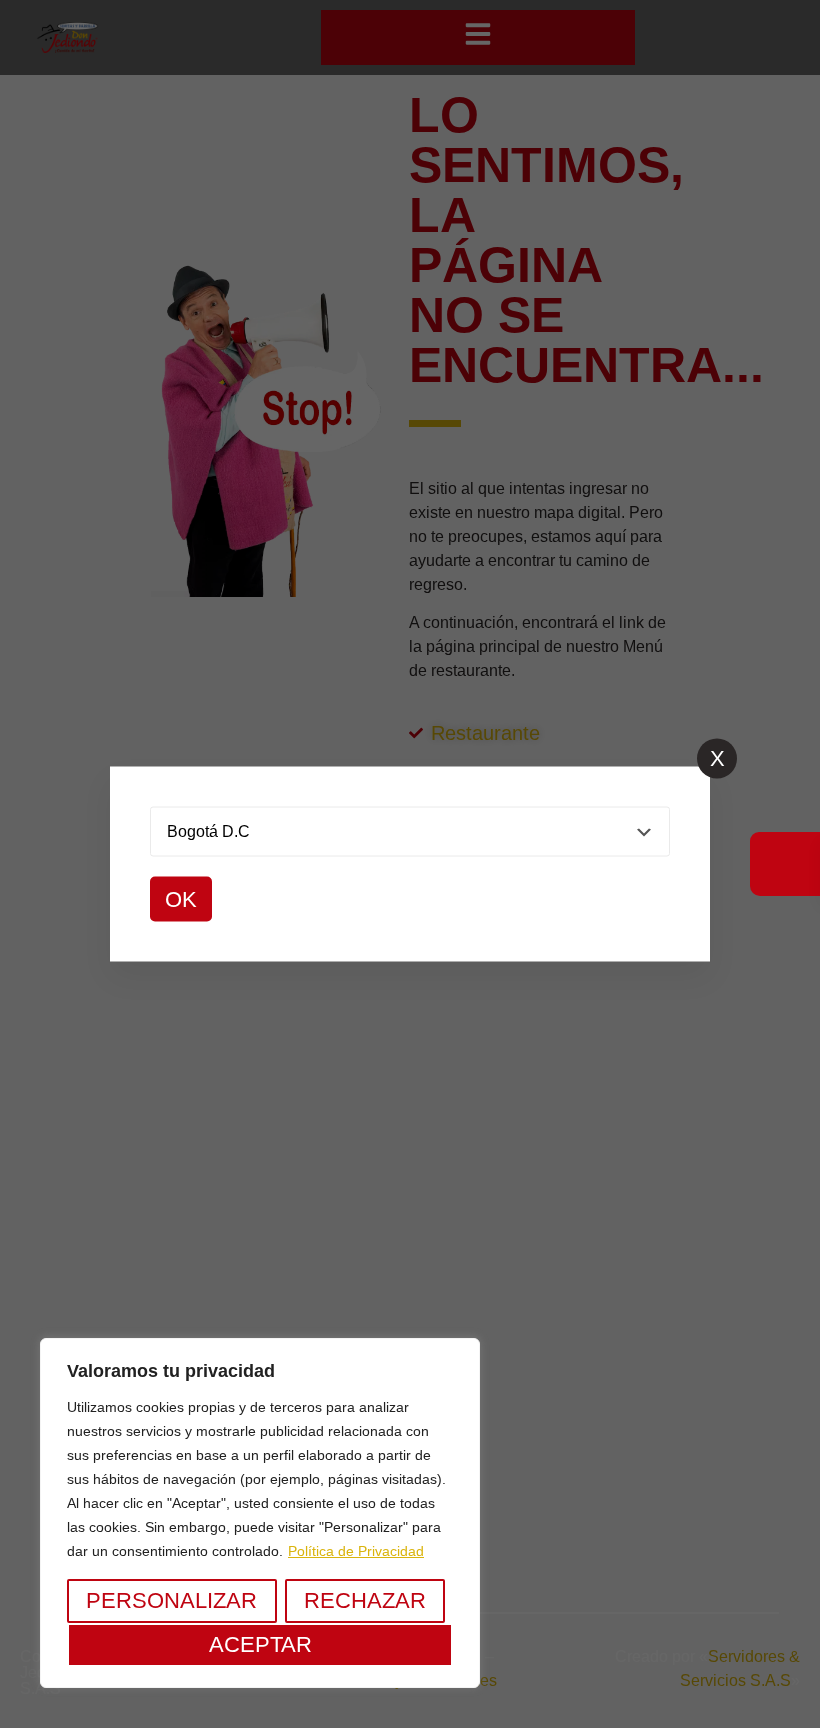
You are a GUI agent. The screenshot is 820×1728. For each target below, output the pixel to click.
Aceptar (260, 1644)
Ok (181, 899)
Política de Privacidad (356, 1551)
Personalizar (171, 1600)
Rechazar (365, 1600)
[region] (260, 1513)
